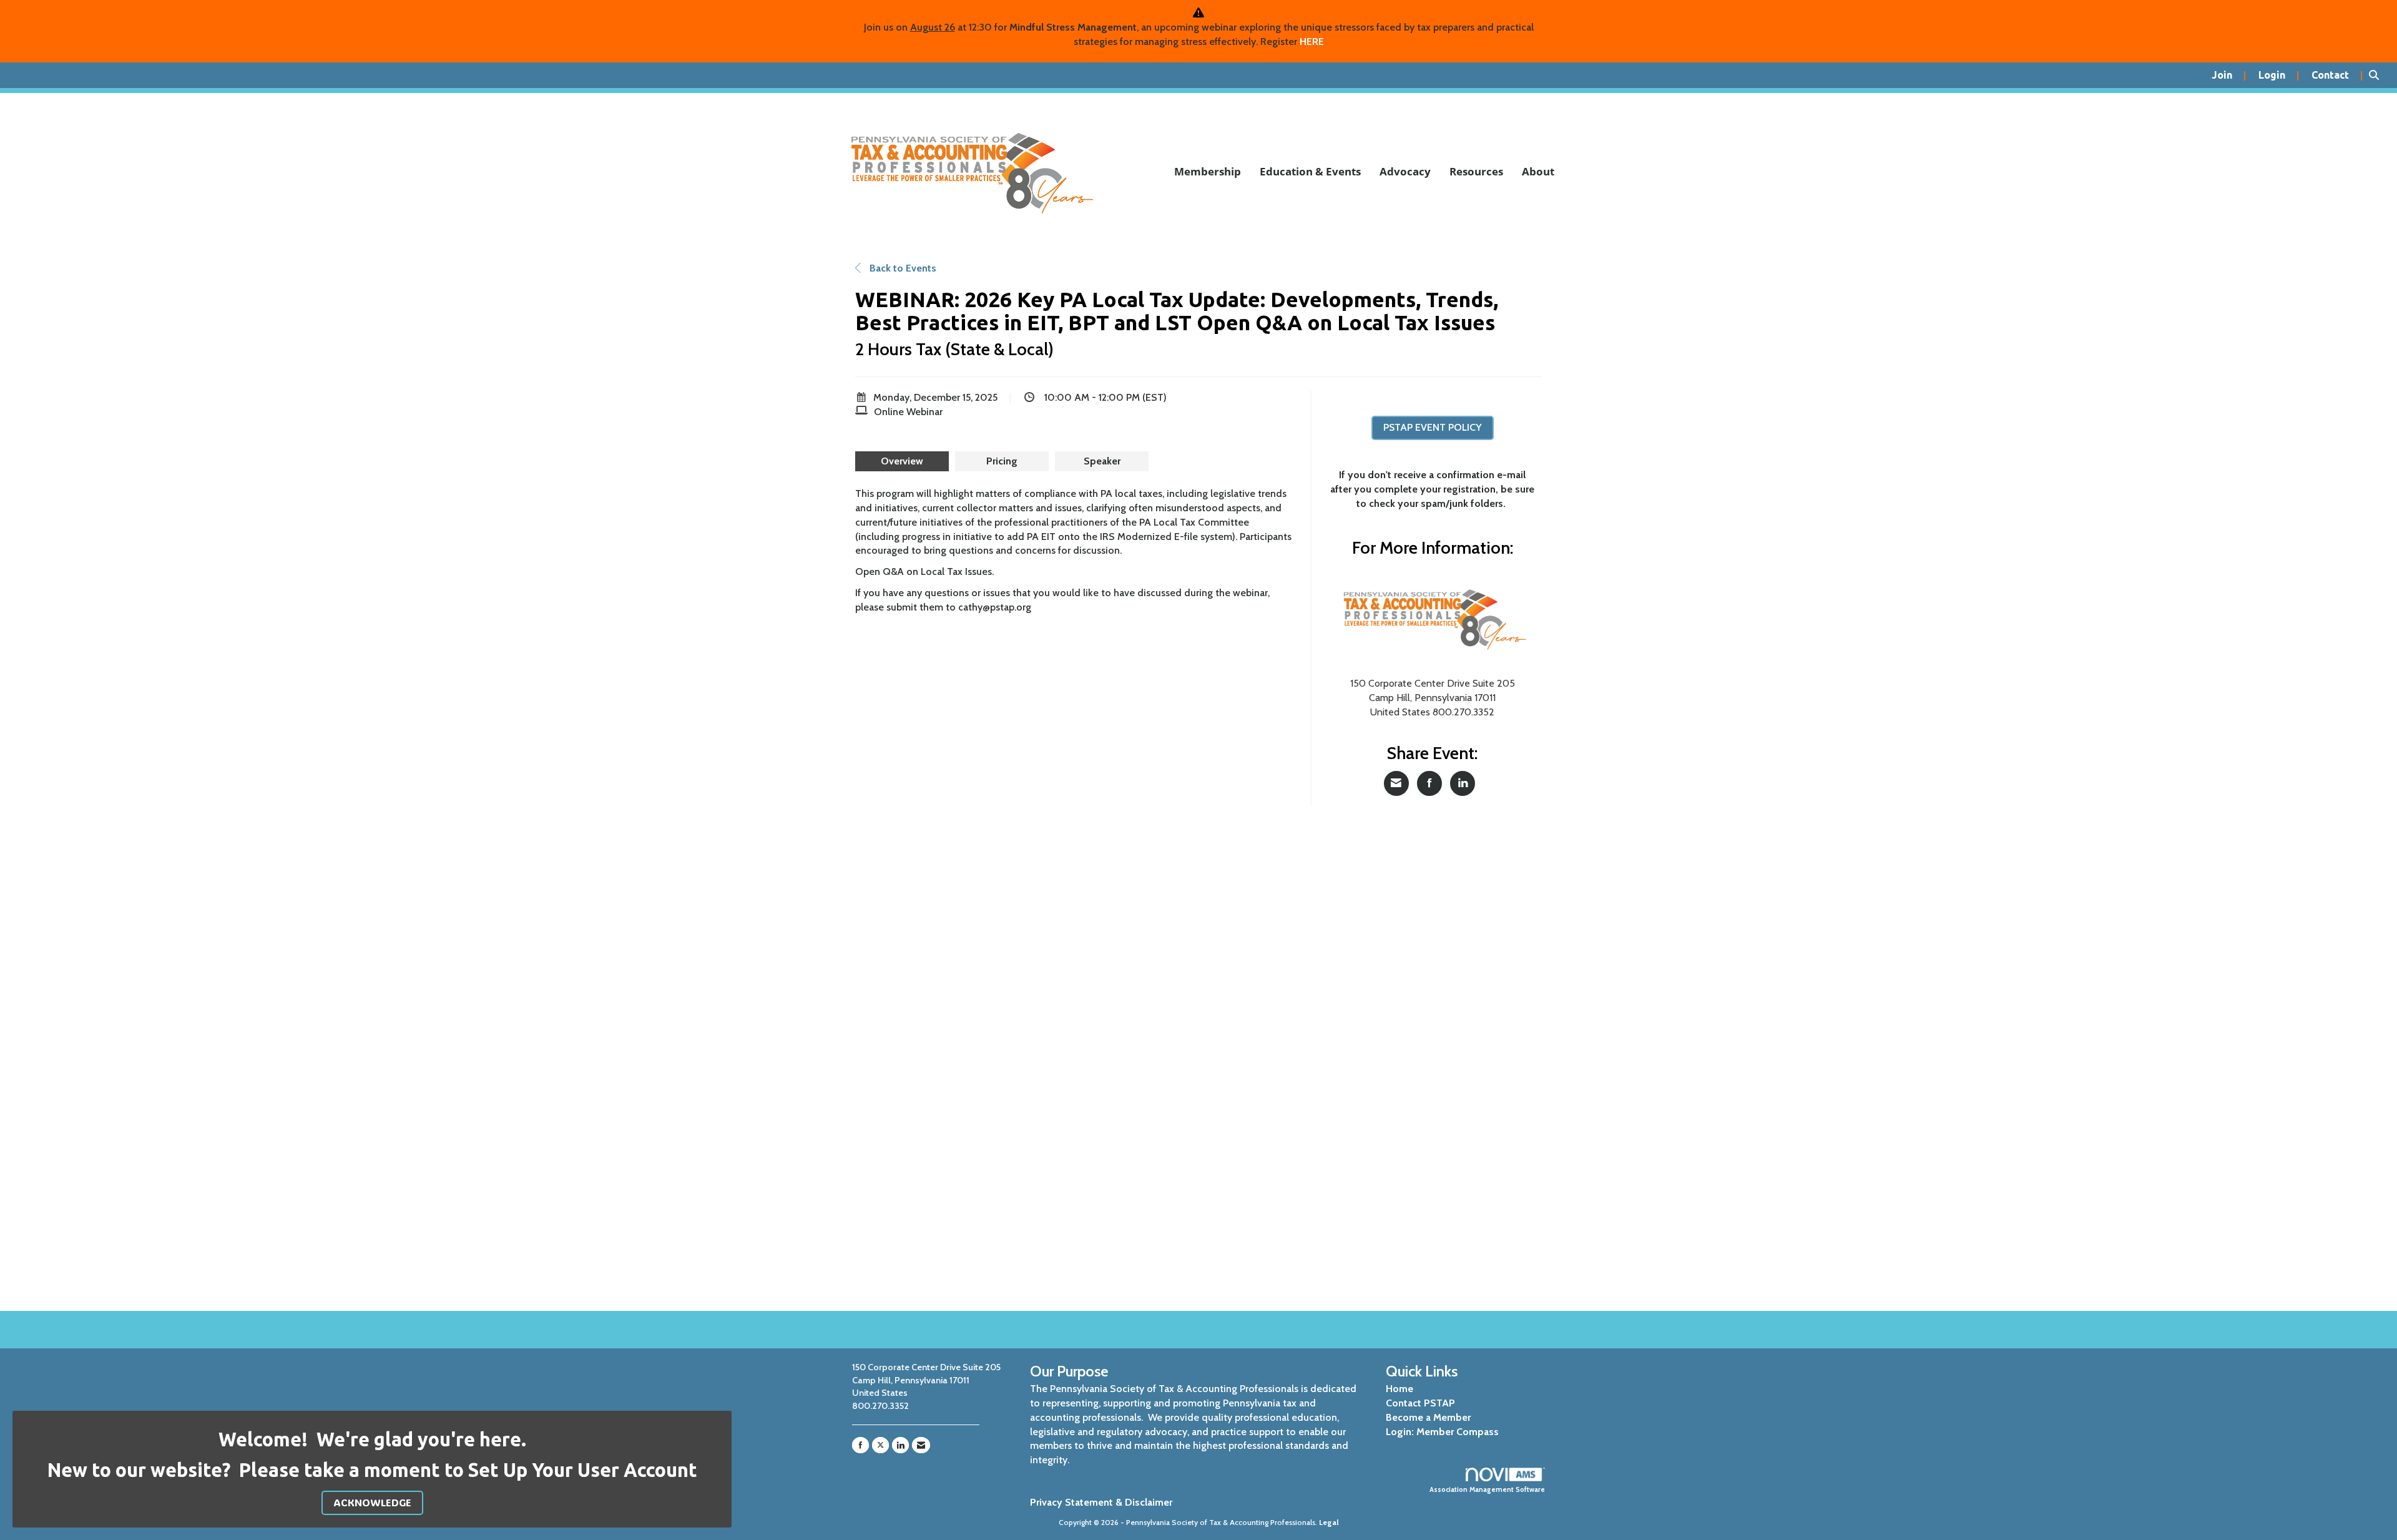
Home (1399, 1389)
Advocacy (1405, 171)
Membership (1208, 171)
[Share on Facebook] (1429, 783)
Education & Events (1310, 171)
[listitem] (2229, 76)
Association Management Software (1487, 1489)
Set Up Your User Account (583, 1470)
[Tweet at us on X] (880, 1445)
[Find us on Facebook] (860, 1445)
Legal (1329, 1522)
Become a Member (1428, 1417)
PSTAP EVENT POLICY (1433, 427)
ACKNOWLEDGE (372, 1502)
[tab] (902, 461)
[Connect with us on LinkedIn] (900, 1445)
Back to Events (902, 268)
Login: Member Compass (1442, 1432)
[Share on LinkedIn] (1463, 783)
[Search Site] (2378, 76)
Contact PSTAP (1420, 1403)
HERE (1312, 42)
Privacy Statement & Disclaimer (1101, 1502)
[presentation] (902, 461)
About (1538, 171)
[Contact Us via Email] (921, 1445)
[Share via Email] (1396, 783)
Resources (1476, 171)
